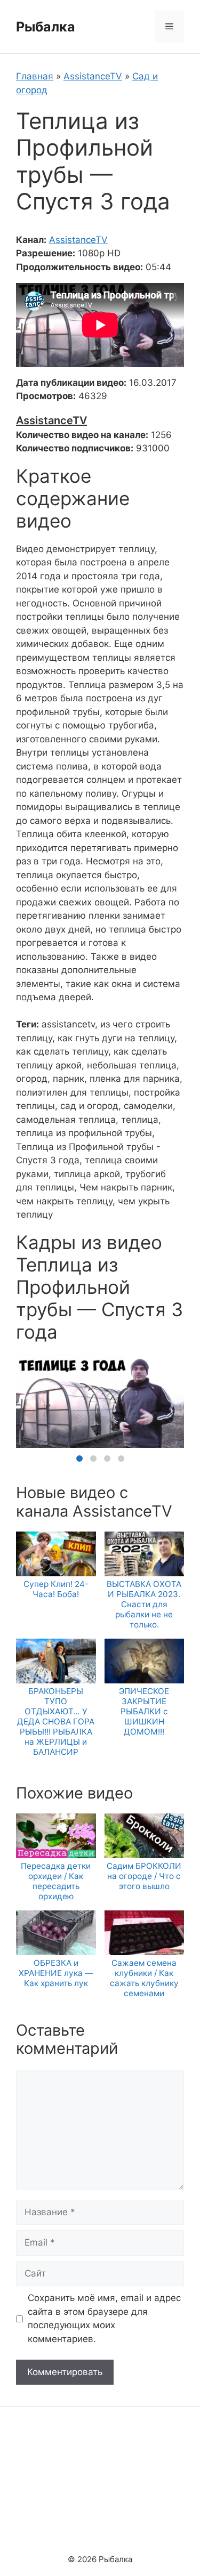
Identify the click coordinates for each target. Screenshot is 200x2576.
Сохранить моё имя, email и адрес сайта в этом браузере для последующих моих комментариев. (104, 2318)
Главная (35, 76)
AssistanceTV (93, 76)
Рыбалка (46, 27)
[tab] (79, 1459)
